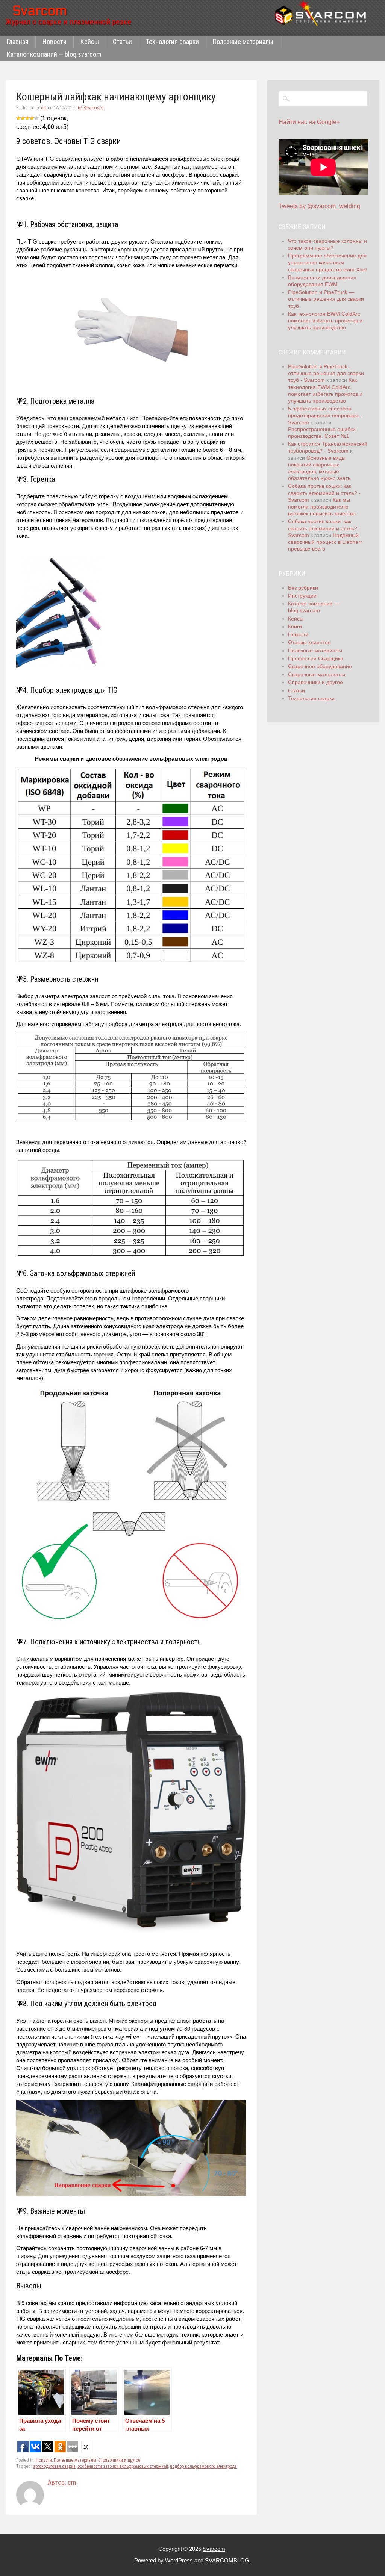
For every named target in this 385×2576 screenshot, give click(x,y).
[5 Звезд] (36, 118)
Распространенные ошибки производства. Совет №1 (322, 433)
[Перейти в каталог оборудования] (323, 13)
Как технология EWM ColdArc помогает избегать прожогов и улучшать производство (325, 321)
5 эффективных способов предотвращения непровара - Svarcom (325, 415)
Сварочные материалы (317, 674)
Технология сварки (172, 42)
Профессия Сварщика (316, 658)
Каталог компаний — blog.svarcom (54, 54)
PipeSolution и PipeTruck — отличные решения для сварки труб (326, 299)
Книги (295, 627)
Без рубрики (303, 588)
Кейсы (90, 42)
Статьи (122, 42)
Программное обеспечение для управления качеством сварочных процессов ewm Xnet (327, 262)
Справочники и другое (119, 2460)
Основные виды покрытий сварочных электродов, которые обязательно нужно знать (319, 468)
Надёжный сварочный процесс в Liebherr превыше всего (325, 542)
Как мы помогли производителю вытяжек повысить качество (322, 507)
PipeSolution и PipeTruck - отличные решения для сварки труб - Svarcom (326, 373)
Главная (18, 42)
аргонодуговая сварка (54, 2466)
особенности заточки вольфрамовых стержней (123, 2466)
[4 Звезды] (32, 118)
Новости (55, 42)
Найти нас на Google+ (309, 122)
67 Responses (91, 108)
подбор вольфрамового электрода (203, 2466)
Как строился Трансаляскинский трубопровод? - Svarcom (328, 447)
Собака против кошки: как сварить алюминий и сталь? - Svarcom (324, 493)
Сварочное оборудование (320, 666)
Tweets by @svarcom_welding (319, 206)
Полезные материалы (243, 42)
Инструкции (302, 596)
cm (44, 108)
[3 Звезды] (27, 118)
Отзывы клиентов (309, 642)
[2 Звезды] (23, 118)
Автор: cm (62, 2482)
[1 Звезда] (18, 118)
